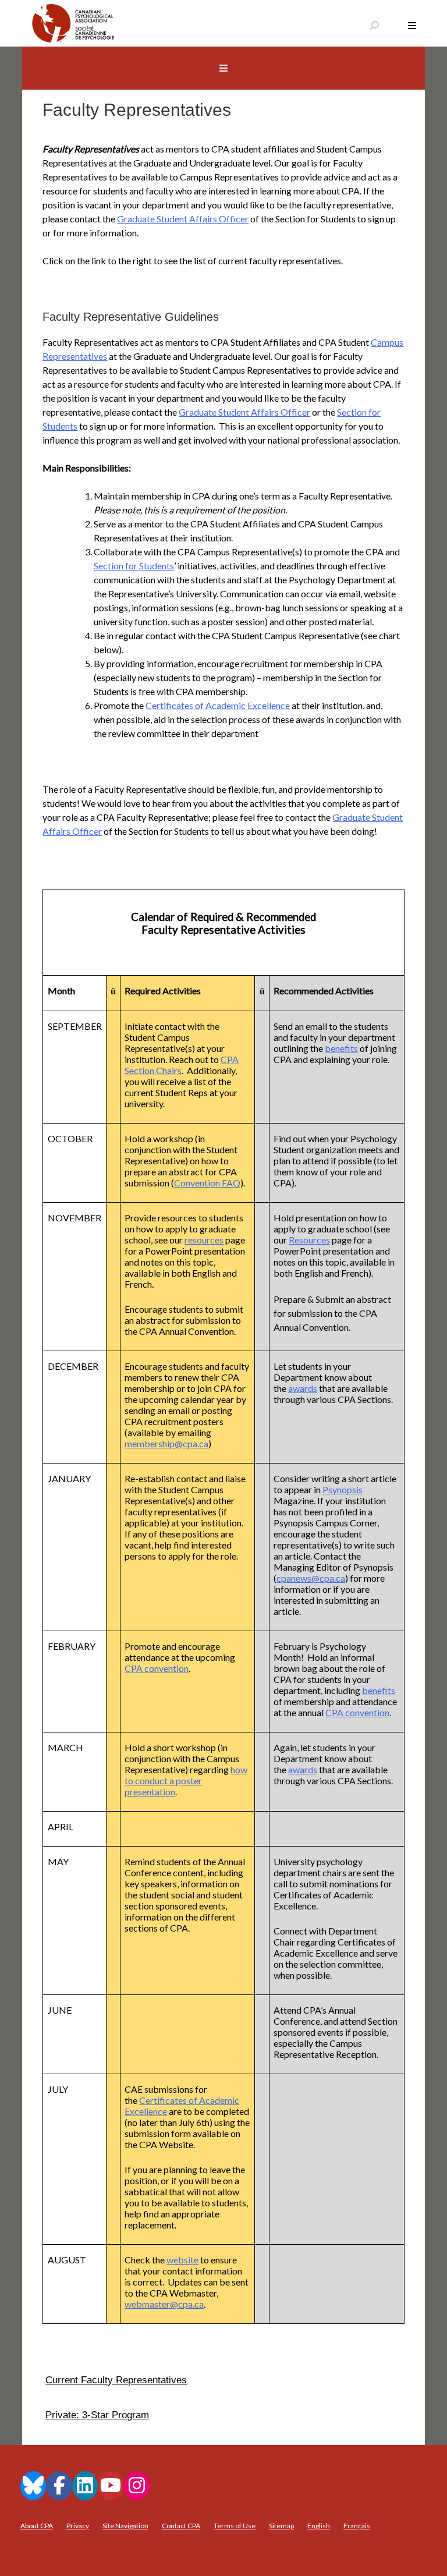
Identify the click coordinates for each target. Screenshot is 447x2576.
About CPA (37, 2526)
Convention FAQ (207, 1183)
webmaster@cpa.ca (164, 2304)
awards (303, 1388)
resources (204, 1240)
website (182, 2260)
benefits (341, 1048)
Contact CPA (181, 2526)
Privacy (78, 2526)
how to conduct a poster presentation (186, 1780)
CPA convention (157, 1668)
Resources (309, 1240)
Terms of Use (235, 2526)
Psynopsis (343, 1489)
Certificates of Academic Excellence (218, 705)
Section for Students (134, 566)
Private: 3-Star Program (97, 2415)
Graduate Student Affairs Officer (183, 219)
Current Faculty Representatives (116, 2380)
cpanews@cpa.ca (311, 1578)
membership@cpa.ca (166, 1443)
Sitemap (281, 2526)
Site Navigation (125, 2526)
